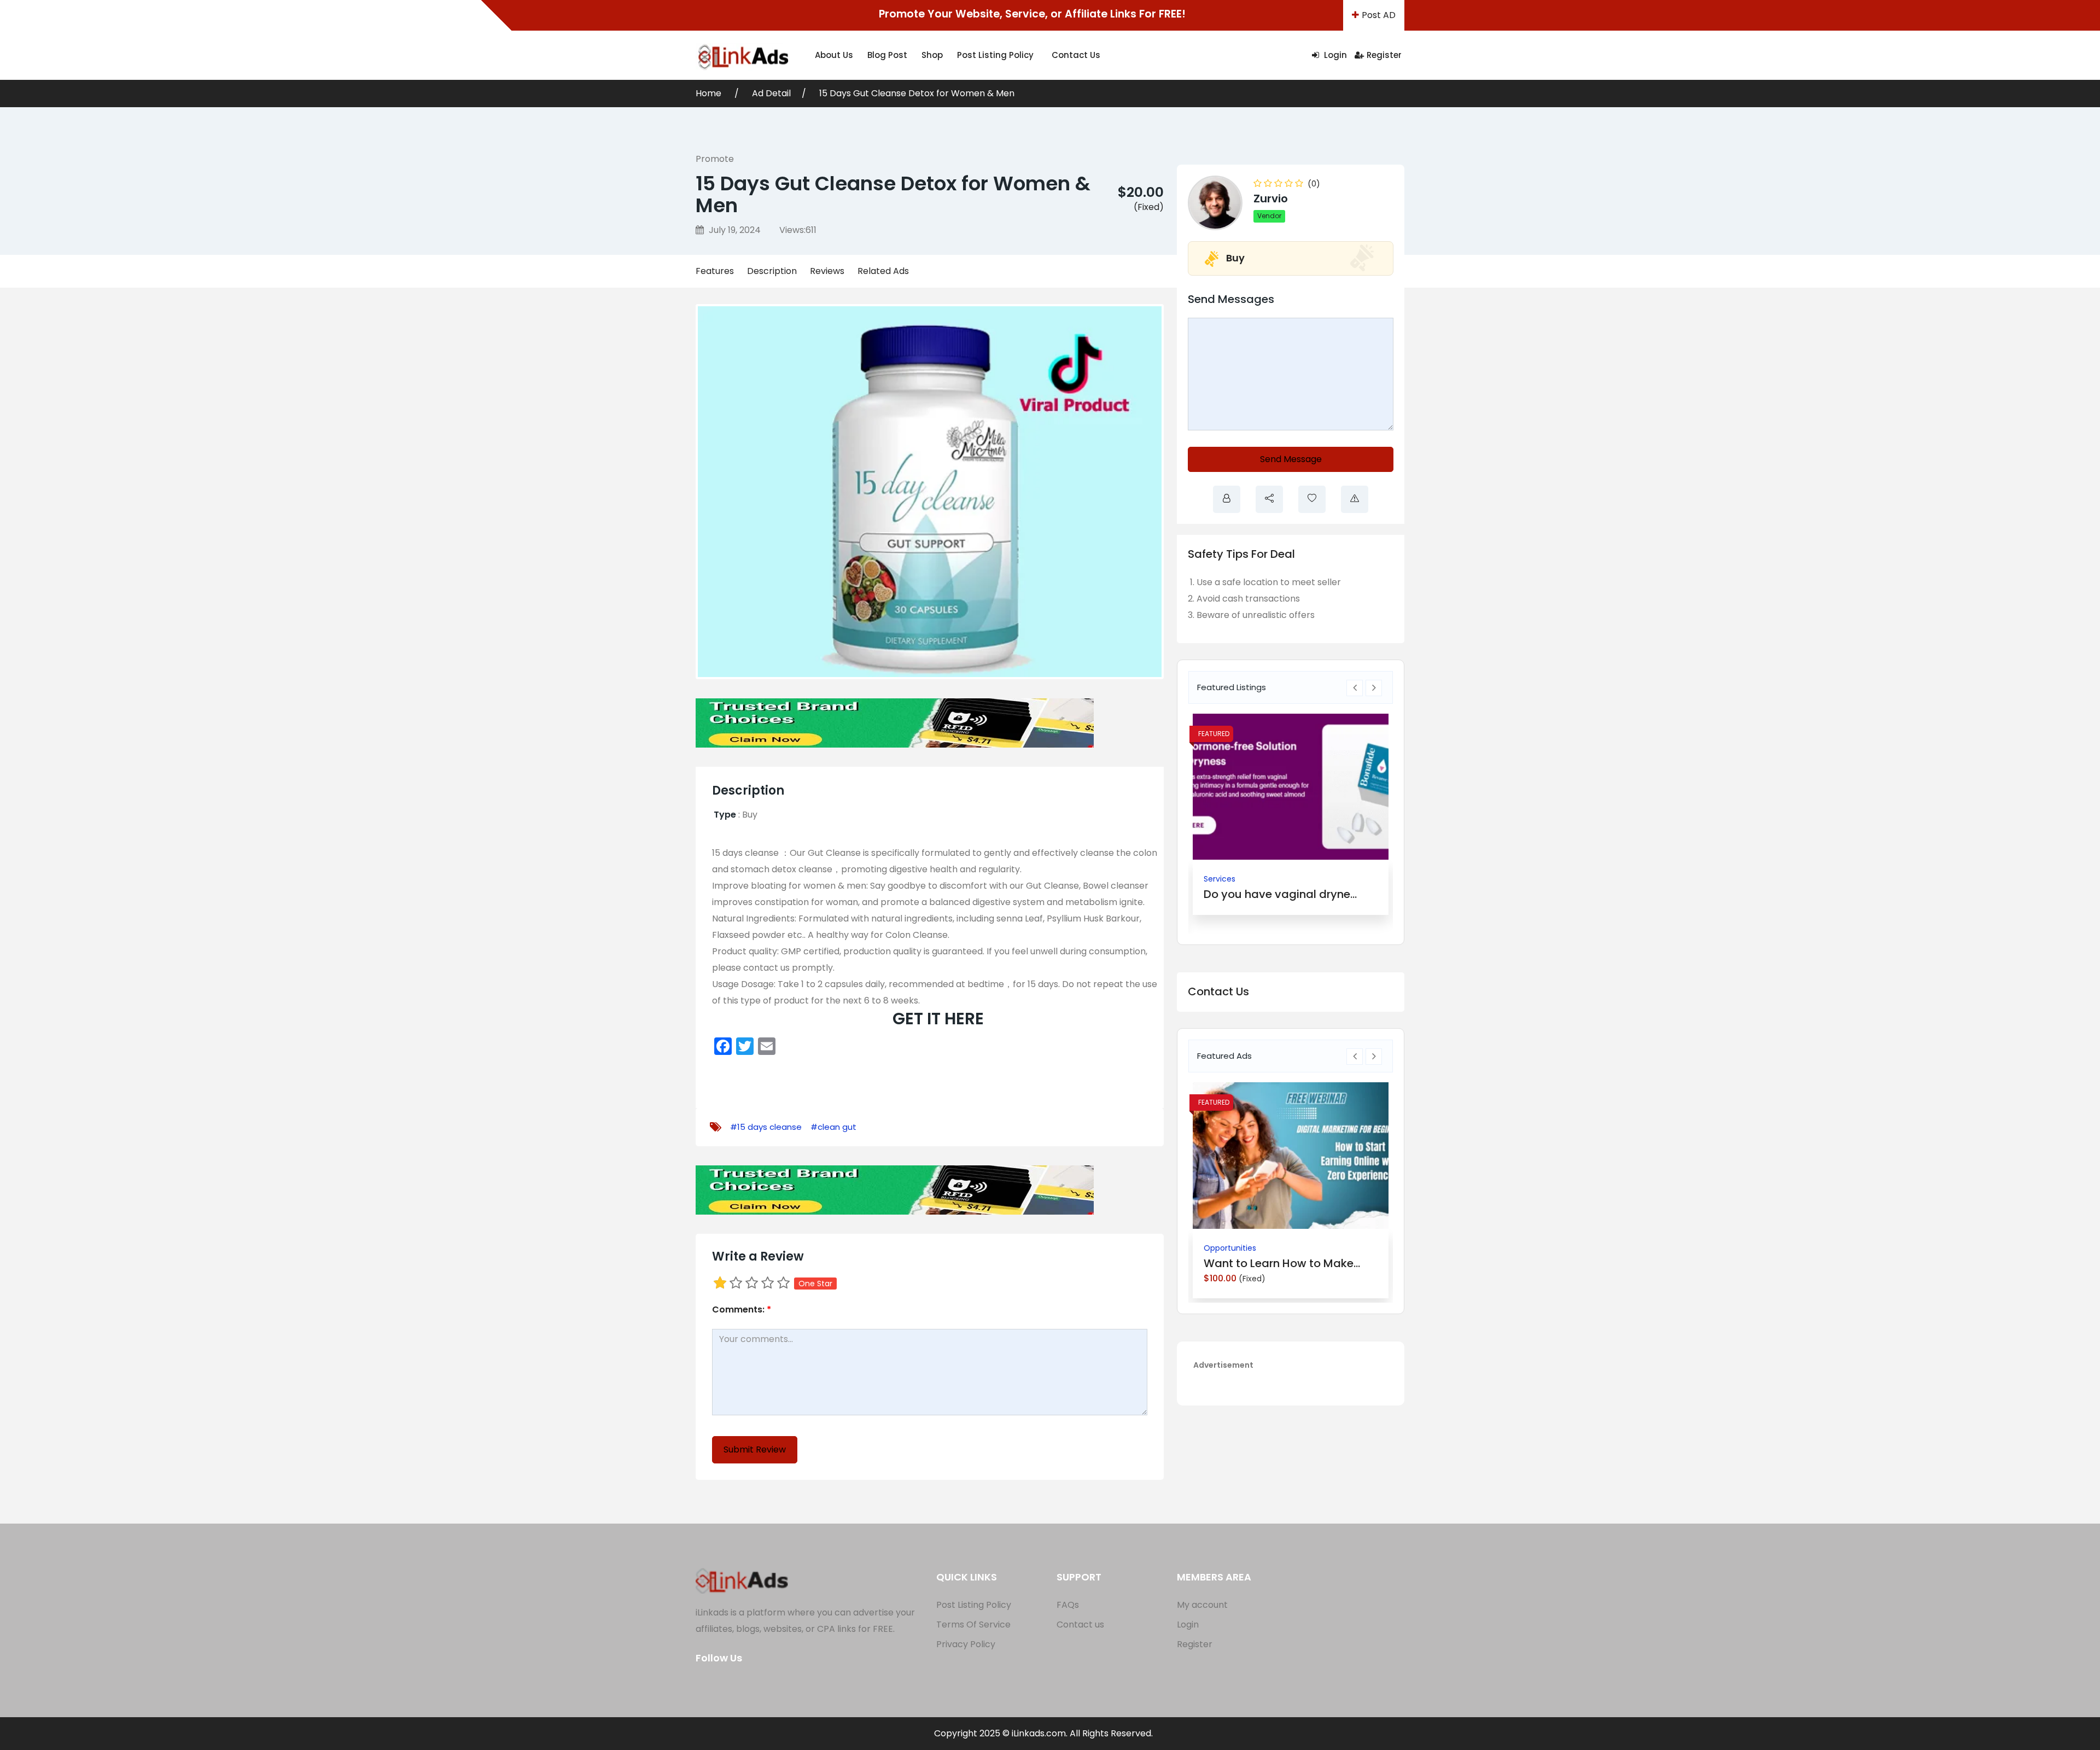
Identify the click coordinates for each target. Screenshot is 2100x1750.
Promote (715, 159)
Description (772, 271)
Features (715, 271)
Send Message (1291, 459)
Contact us (1076, 55)
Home (710, 93)
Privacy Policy (966, 1644)
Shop (932, 55)
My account (1202, 1605)
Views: (798, 230)
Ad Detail (771, 93)
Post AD (1379, 15)
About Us (834, 55)
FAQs (1068, 1605)
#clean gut (833, 1127)
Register (1384, 55)
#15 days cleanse (766, 1127)
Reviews (827, 271)
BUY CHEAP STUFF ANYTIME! (1276, 894)
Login (1334, 55)
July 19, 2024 (734, 230)
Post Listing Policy (995, 55)
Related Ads (883, 271)
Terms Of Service (973, 1624)
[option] (1291, 814)
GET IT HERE (938, 1019)
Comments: (742, 1309)
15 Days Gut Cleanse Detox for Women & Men (917, 93)
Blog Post (887, 55)
